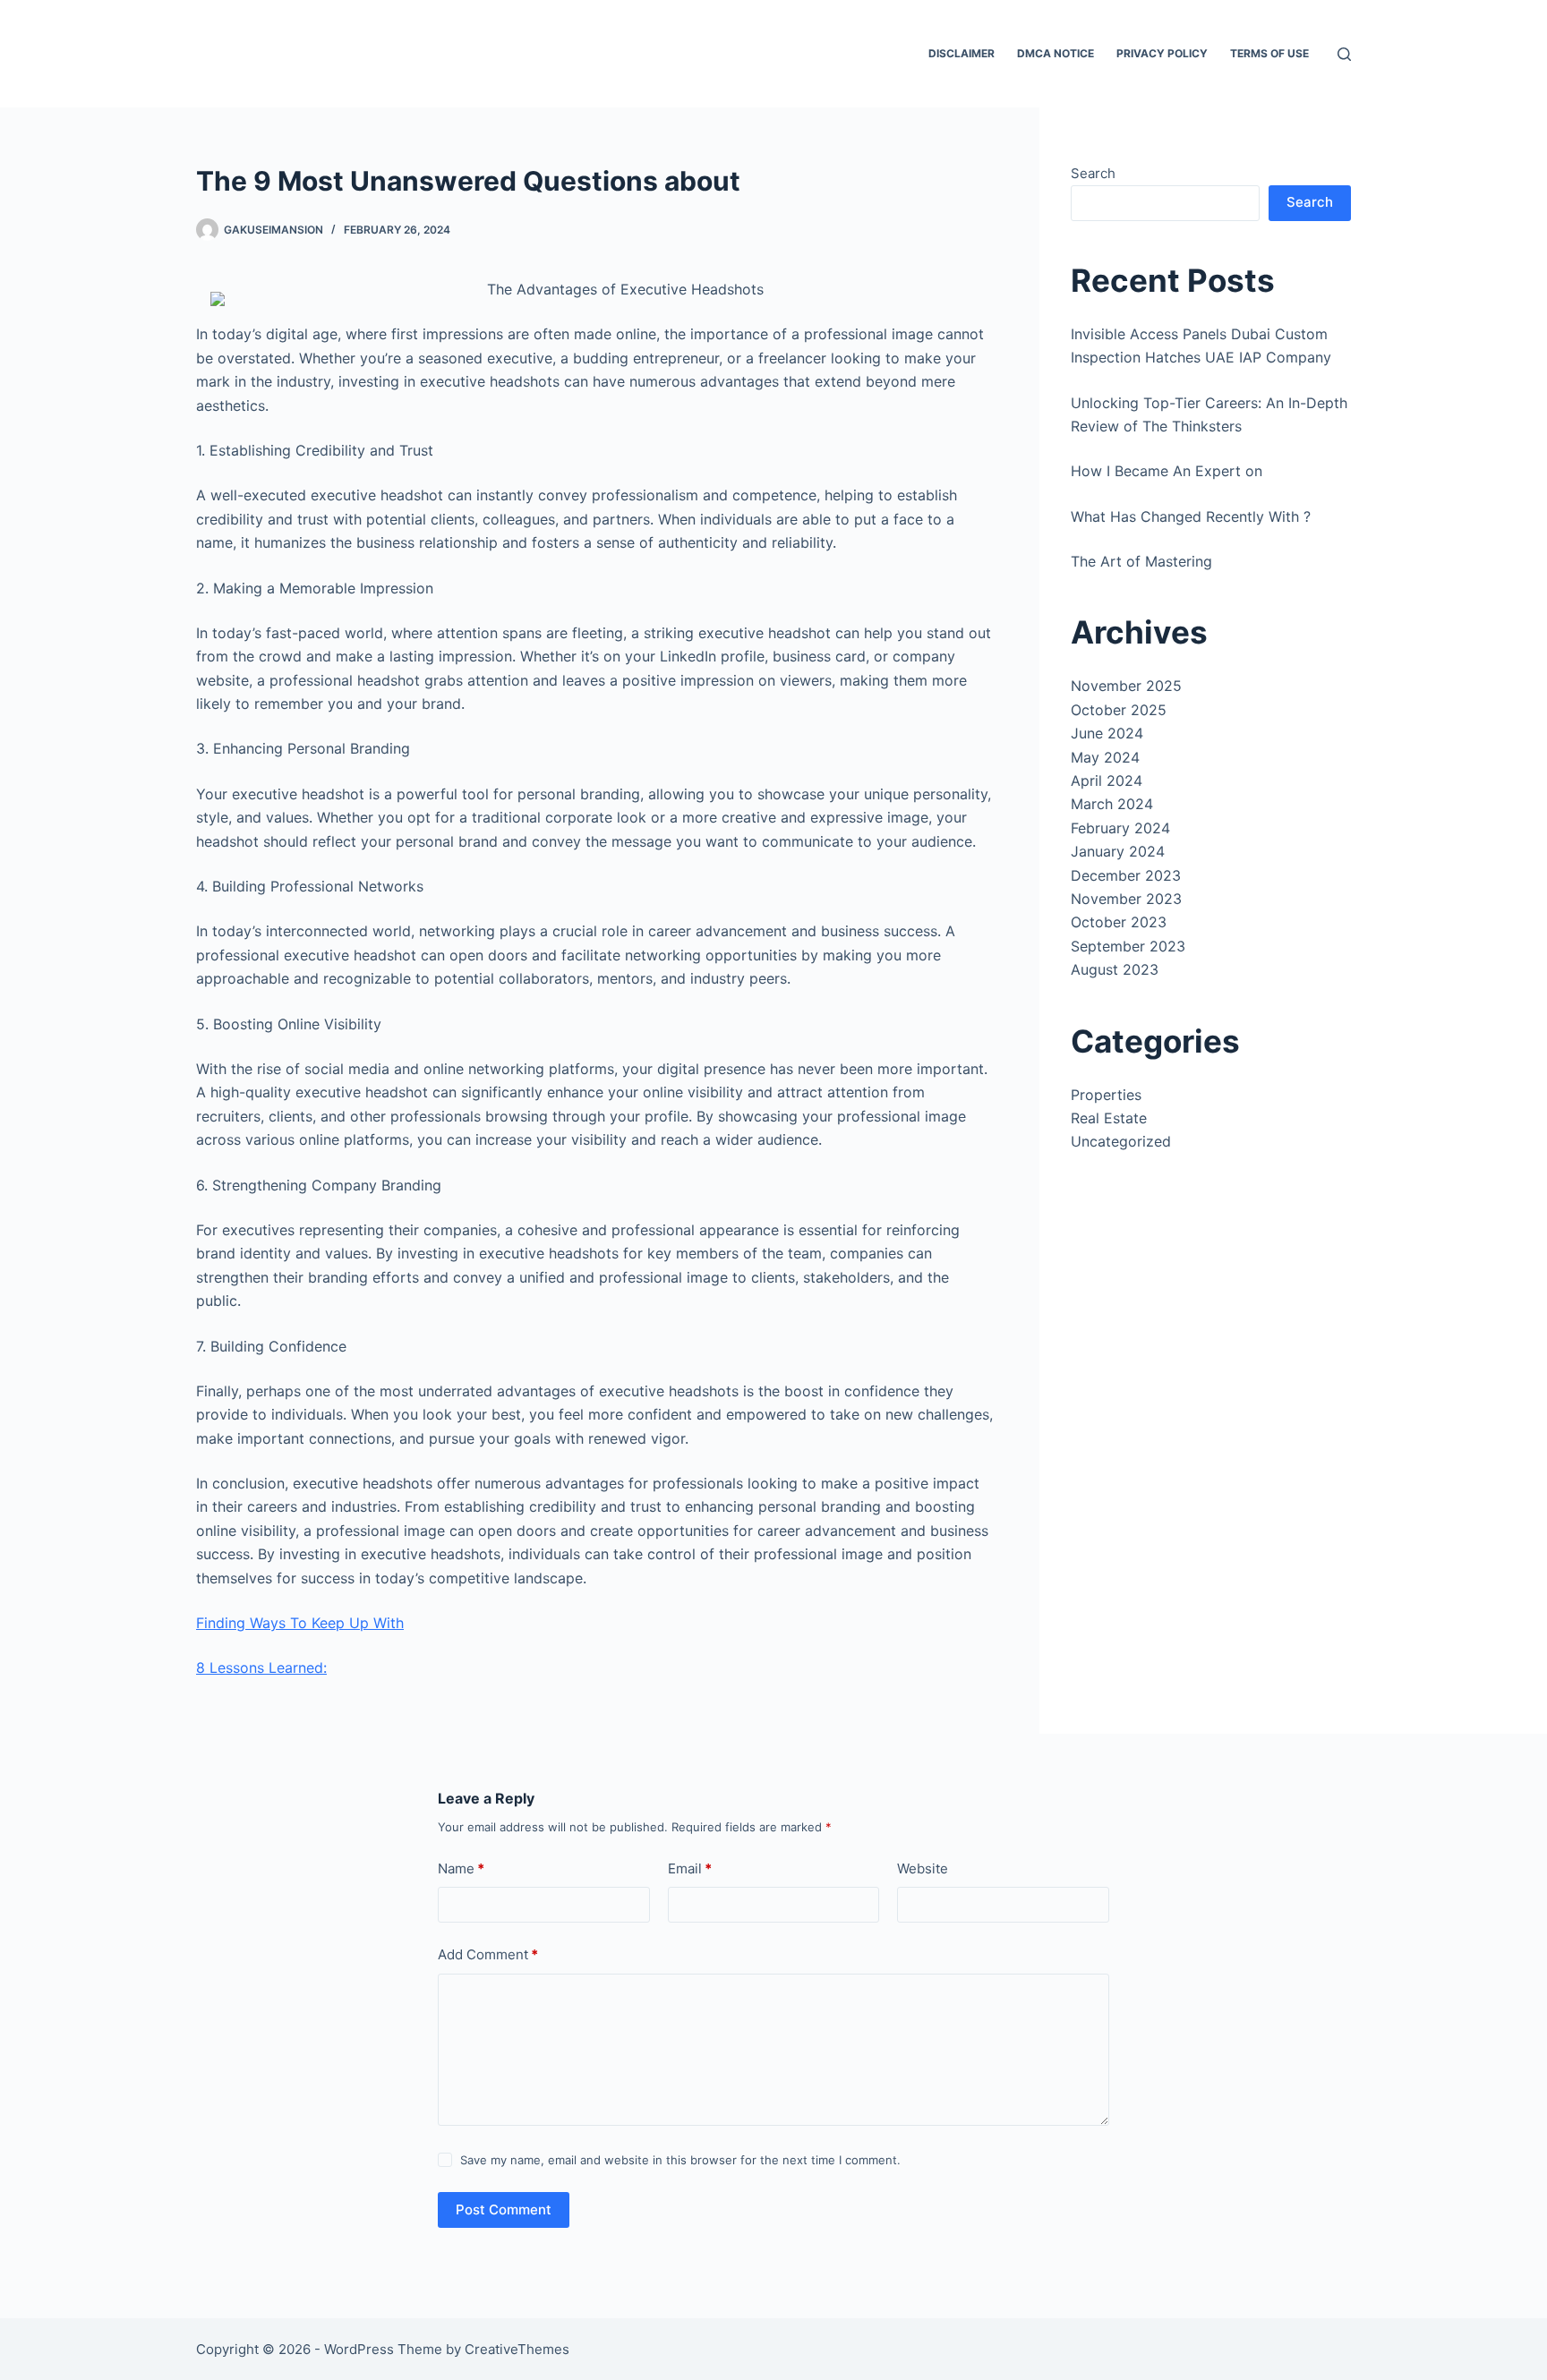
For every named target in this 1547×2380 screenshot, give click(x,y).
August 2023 (1115, 969)
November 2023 (1126, 899)
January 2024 (1118, 851)
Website (923, 1868)
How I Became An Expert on (1167, 471)
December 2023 (1126, 875)
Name (461, 1868)
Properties (1106, 1095)
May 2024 (1105, 757)
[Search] (1344, 54)
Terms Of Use (1269, 53)
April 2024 (1107, 781)
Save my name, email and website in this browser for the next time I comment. (680, 2160)
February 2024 (1120, 828)
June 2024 (1107, 733)
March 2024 (1112, 804)
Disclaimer (962, 53)
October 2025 (1119, 710)
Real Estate (1109, 1118)
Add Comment (488, 1954)
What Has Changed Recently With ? (1191, 516)
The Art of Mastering (1141, 561)
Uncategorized (1121, 1141)
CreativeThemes (517, 2349)
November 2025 (1126, 686)
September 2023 (1128, 946)
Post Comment (504, 2209)
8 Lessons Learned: (261, 1668)
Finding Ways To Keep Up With (300, 1623)
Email (690, 1868)
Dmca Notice (1056, 53)
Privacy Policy (1162, 53)
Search (1093, 173)
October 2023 (1119, 922)
